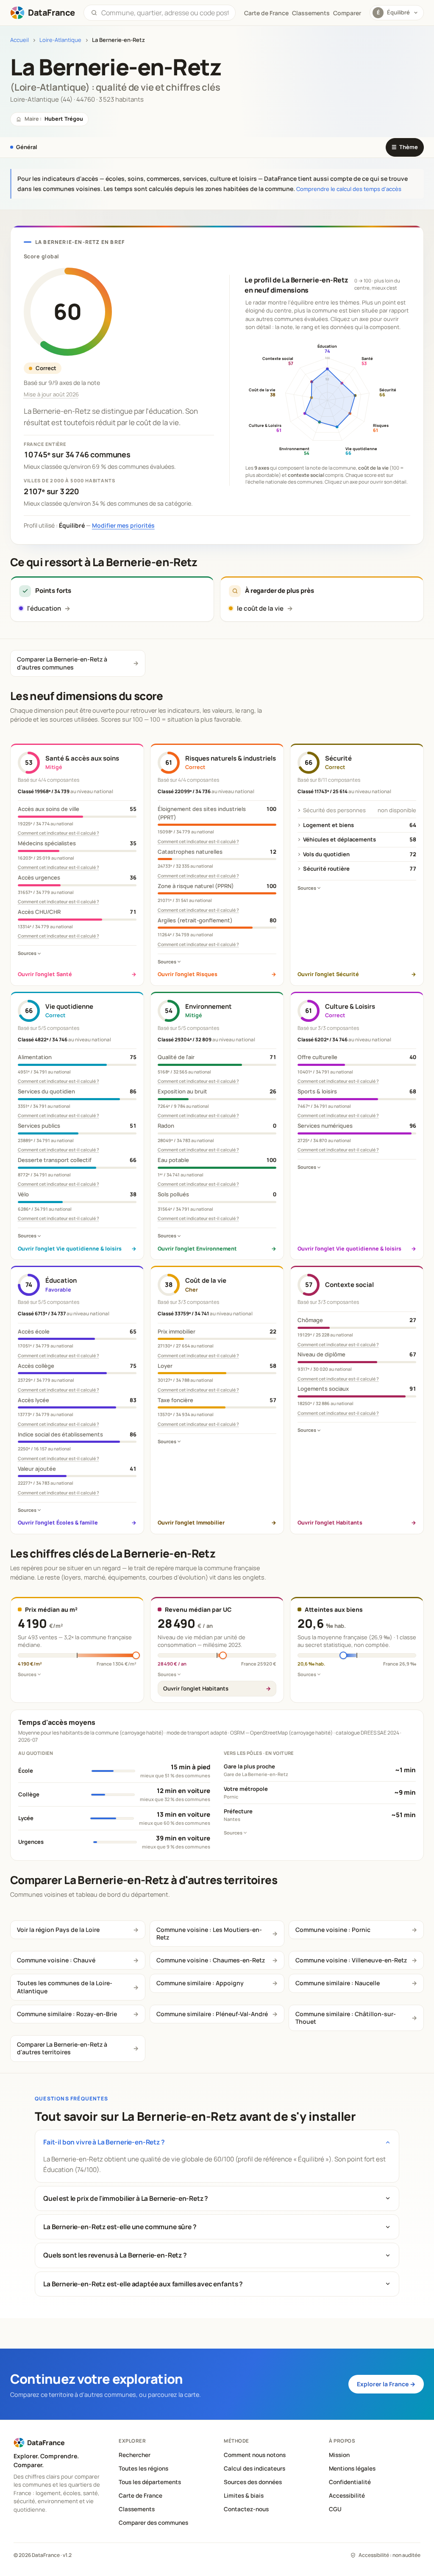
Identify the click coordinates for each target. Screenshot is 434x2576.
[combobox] (165, 13)
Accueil (19, 40)
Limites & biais (244, 2496)
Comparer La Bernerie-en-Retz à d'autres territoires (62, 2048)
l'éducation (44, 608)
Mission (339, 2455)
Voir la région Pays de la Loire (58, 1930)
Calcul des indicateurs (255, 2468)
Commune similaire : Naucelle (338, 1983)
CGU (335, 2509)
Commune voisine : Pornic (333, 1930)
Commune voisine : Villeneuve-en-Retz (351, 1960)
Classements (311, 13)
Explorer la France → (386, 2384)
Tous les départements (150, 2482)
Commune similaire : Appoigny (200, 1983)
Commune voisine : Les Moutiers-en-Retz (209, 1933)
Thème (405, 147)
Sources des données (253, 2482)
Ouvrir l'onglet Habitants (196, 1688)
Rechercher (135, 2455)
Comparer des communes (153, 2523)
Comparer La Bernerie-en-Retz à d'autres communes (62, 663)
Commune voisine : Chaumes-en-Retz (211, 1960)
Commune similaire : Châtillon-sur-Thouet (346, 2018)
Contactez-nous (246, 2509)
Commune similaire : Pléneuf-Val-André (212, 2014)
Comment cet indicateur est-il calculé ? (58, 833)
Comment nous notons (255, 2455)
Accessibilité (347, 2496)
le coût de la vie (260, 608)
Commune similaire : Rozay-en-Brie (67, 2014)
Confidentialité (350, 2482)
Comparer (347, 13)
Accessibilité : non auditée (389, 2555)
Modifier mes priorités (123, 525)
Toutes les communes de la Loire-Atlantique (65, 1987)
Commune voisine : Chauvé (56, 1960)
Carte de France (140, 2496)
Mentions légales (352, 2468)
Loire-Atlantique (60, 40)
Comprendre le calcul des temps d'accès (349, 189)
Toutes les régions (143, 2468)
